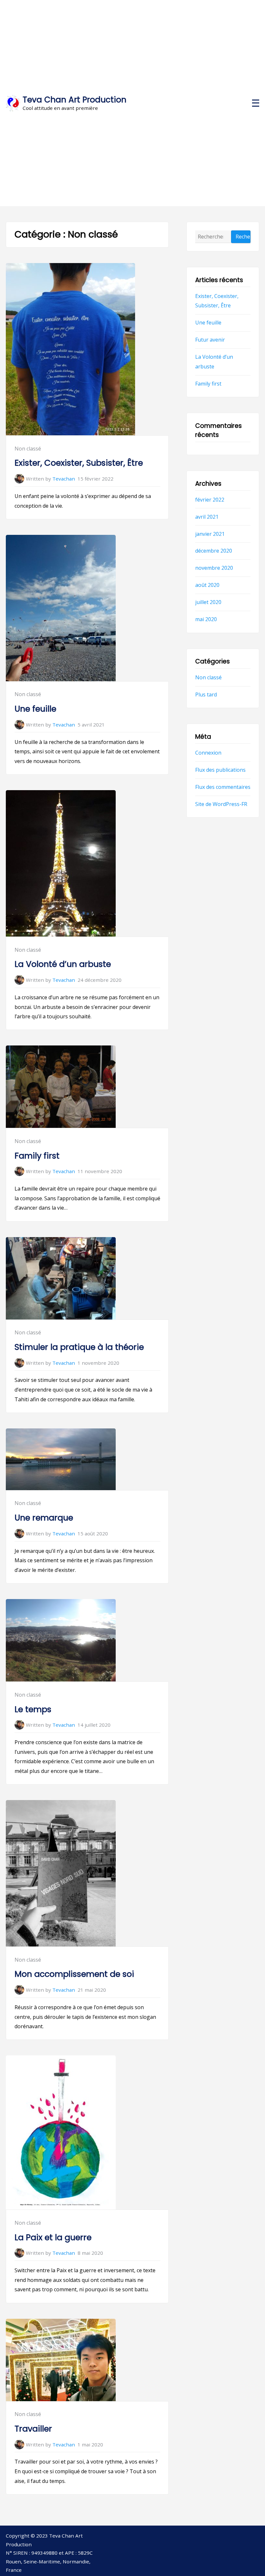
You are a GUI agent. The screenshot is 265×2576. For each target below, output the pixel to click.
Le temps (33, 1709)
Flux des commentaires (223, 787)
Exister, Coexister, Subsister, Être (79, 463)
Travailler (33, 2429)
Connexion (208, 753)
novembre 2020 (214, 568)
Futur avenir (210, 340)
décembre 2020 (214, 551)
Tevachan (64, 479)
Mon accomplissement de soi (74, 1974)
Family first (37, 1156)
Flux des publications (220, 769)
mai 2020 (206, 619)
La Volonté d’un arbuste (63, 964)
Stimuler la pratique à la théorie (79, 1347)
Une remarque (44, 1518)
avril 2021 (207, 516)
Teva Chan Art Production (74, 100)
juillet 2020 (208, 602)
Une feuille (35, 709)
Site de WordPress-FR (221, 804)
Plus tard (206, 694)
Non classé (28, 449)
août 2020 (207, 585)
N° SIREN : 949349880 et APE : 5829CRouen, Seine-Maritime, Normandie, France (49, 2561)
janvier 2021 (210, 534)
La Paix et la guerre (53, 2237)
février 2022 (210, 499)
